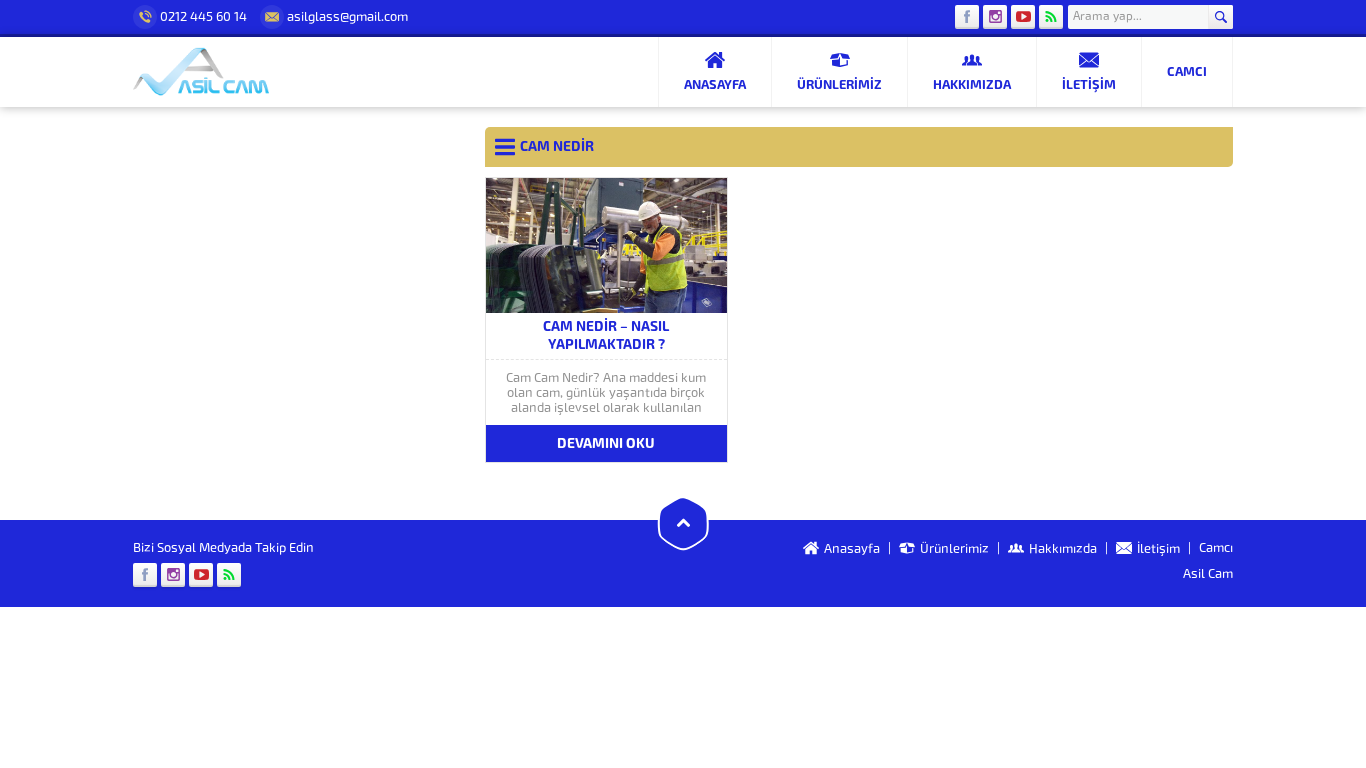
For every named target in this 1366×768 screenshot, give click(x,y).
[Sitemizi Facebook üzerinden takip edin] (967, 17)
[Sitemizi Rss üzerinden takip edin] (1051, 17)
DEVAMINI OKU (606, 443)
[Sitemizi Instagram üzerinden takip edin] (995, 17)
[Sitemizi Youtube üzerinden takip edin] (1023, 17)
